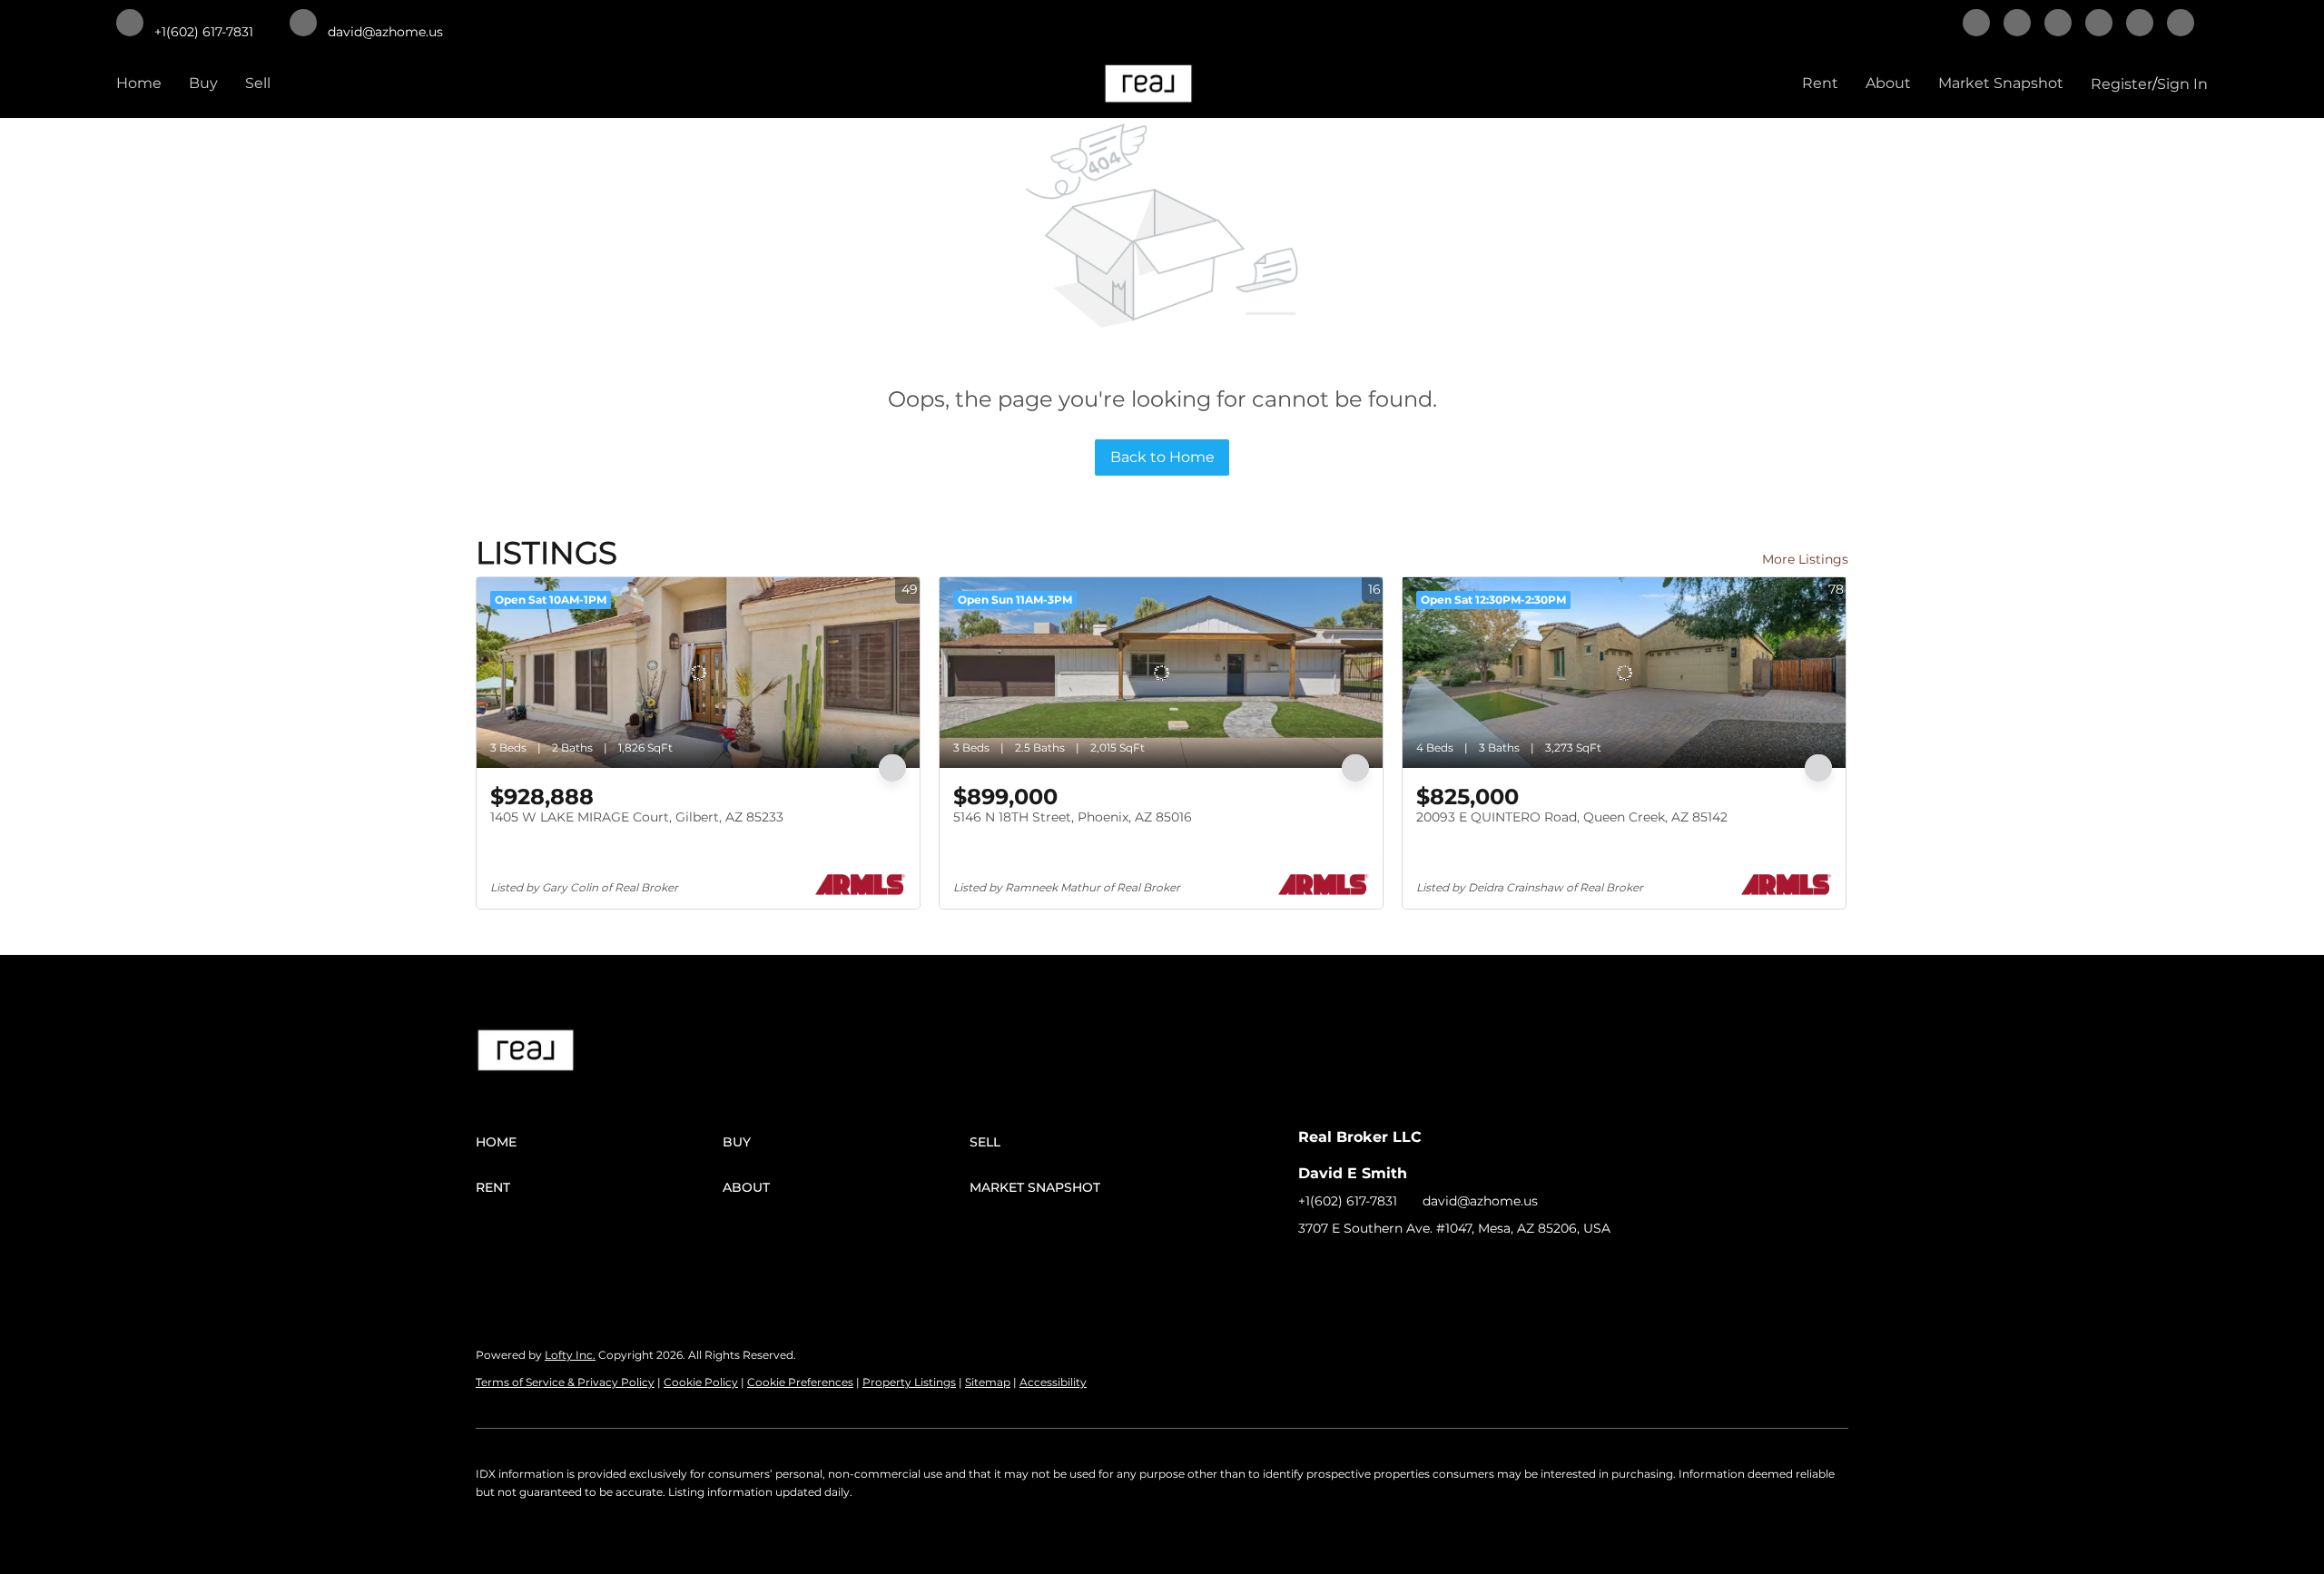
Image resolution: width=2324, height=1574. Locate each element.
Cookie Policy (701, 1382)
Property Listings (909, 1382)
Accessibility (1053, 1382)
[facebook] (1976, 25)
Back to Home (1162, 457)
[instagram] (2140, 25)
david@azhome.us (1480, 1201)
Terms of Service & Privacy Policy (565, 1382)
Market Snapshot (2001, 83)
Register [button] (2122, 84)
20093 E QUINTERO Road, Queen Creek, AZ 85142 (1572, 817)
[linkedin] (2017, 25)
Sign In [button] (2182, 84)
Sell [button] (258, 83)
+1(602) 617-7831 (1348, 1201)
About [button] (1888, 83)
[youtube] (2181, 25)
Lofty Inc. (570, 1355)
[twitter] (2058, 25)
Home (139, 83)
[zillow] (2099, 25)
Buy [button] (203, 83)
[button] (599, 1142)
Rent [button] (1820, 83)
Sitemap (988, 1382)
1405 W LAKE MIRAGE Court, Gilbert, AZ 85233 (637, 817)
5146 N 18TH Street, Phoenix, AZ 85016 (1073, 817)
